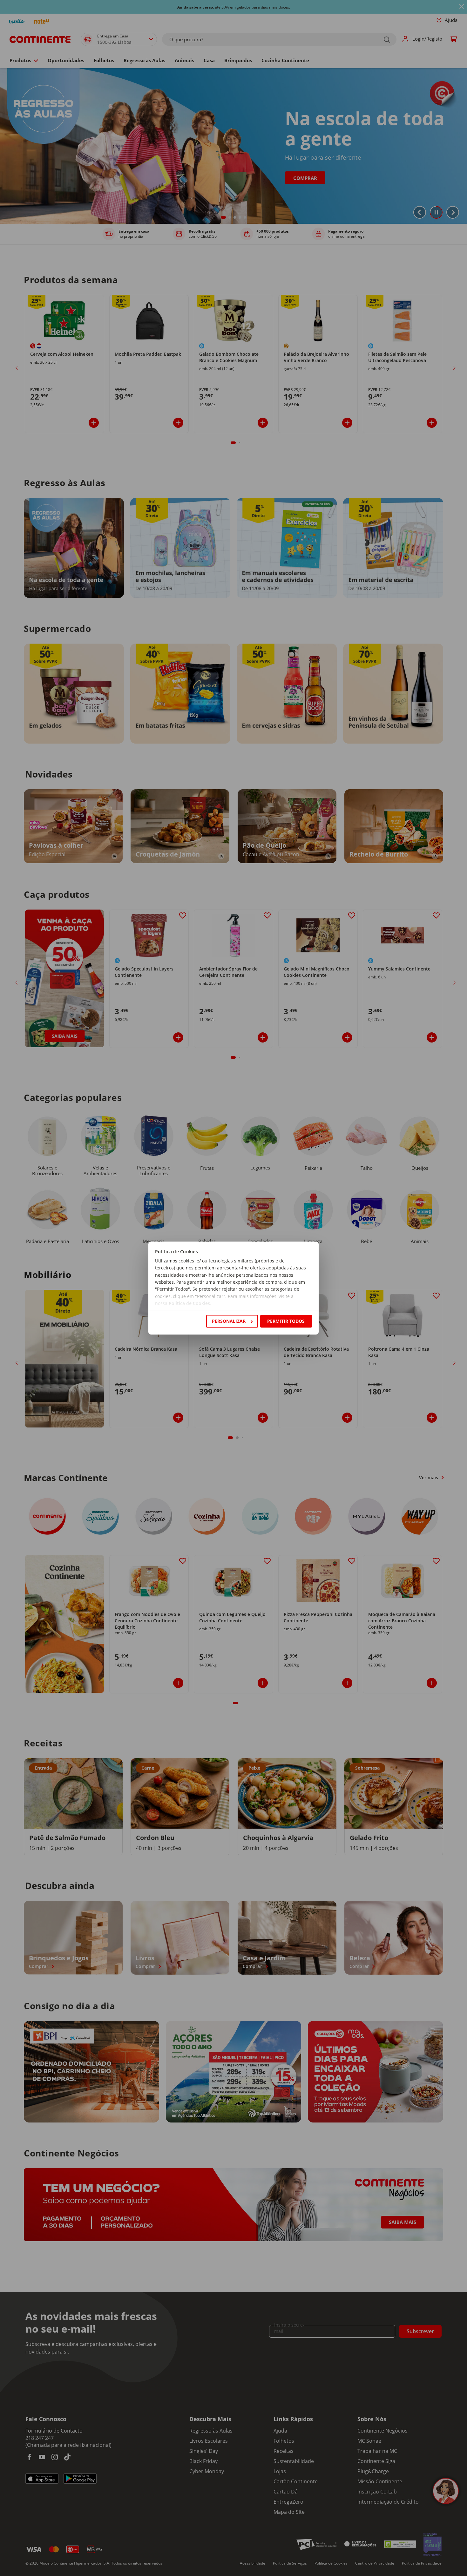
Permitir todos (286, 1321)
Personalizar (229, 1321)
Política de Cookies (189, 1304)
